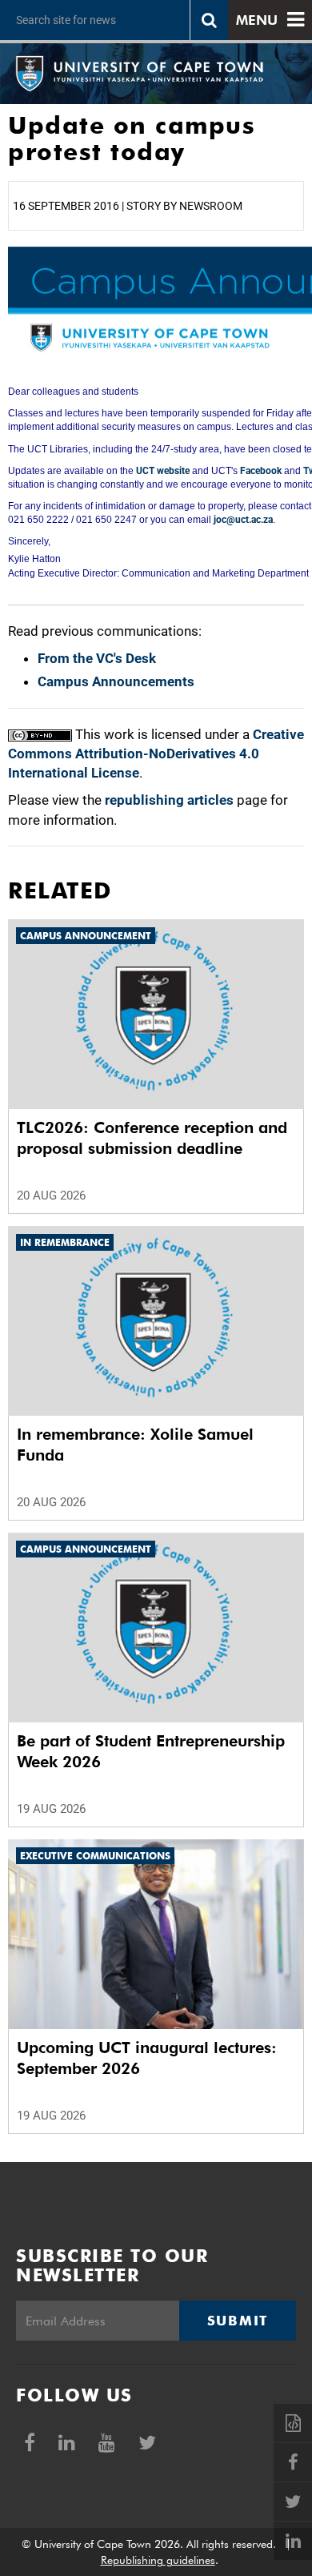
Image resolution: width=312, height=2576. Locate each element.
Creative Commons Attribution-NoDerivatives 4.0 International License (156, 754)
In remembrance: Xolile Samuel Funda (135, 1445)
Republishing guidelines (158, 2560)
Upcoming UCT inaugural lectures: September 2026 (147, 2058)
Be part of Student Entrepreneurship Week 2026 (151, 1751)
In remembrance (65, 1242)
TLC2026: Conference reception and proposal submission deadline (152, 1138)
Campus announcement (86, 936)
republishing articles (169, 800)
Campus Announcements (116, 681)
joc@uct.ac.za (243, 520)
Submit (238, 2321)
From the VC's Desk (97, 658)
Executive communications (95, 1856)
